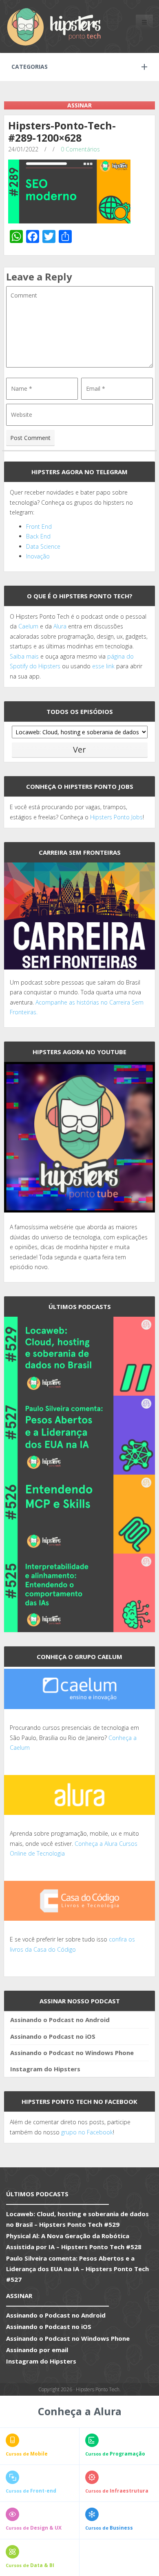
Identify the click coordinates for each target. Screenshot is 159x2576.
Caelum (28, 626)
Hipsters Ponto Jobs (116, 817)
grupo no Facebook (87, 2132)
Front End (39, 526)
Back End (38, 536)
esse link (103, 666)
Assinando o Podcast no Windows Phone (72, 2053)
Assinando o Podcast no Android (60, 2020)
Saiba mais (24, 656)
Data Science (43, 546)
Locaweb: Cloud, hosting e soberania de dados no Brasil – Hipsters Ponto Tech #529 (77, 2219)
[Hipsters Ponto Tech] (55, 26)
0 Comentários (80, 149)
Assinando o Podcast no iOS (53, 2036)
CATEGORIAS (30, 67)
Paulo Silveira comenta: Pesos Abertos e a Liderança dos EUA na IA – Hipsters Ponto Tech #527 (77, 2269)
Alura (60, 626)
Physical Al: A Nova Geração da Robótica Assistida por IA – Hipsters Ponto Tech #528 (74, 2241)
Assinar (79, 105)
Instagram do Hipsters (45, 2069)
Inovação (38, 556)
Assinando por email (37, 2350)
